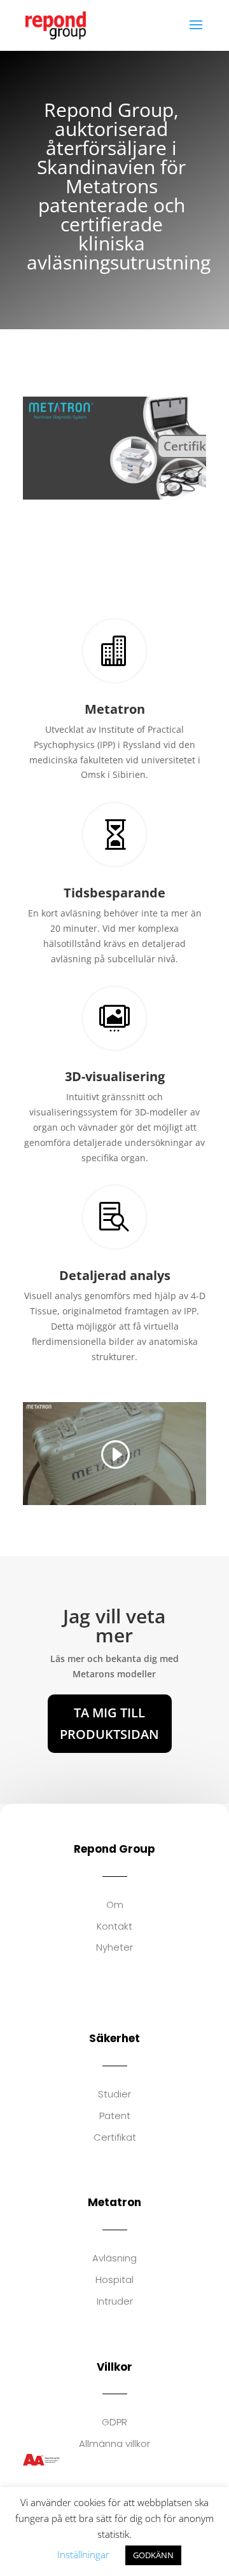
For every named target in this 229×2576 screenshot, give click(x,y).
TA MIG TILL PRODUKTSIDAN (109, 1723)
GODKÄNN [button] (153, 2555)
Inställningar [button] (83, 2554)
